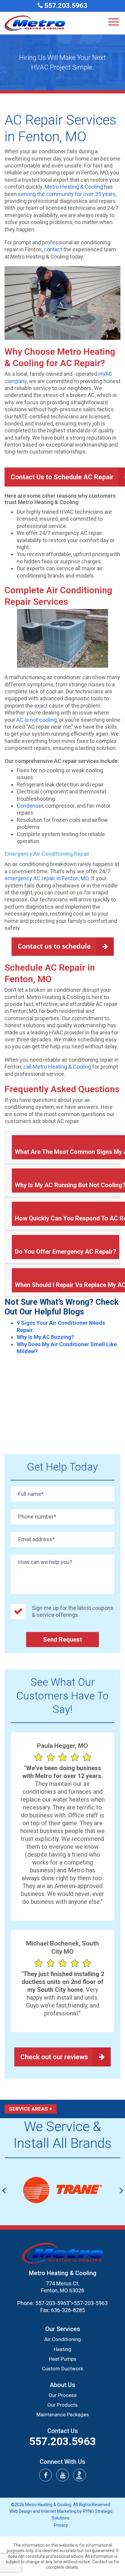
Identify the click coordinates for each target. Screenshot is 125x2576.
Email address (36, 1539)
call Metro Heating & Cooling (57, 1067)
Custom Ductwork (62, 2369)
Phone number (37, 1517)
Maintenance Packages (63, 2415)
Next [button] (121, 2190)
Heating (62, 2349)
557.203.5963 (65, 6)
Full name (31, 1494)
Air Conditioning (63, 2339)
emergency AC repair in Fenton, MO (47, 878)
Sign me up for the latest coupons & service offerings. (73, 1611)
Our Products (62, 2405)
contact (53, 249)
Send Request (62, 1640)
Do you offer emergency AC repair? (66, 1252)
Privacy (61, 2525)
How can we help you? (45, 1562)
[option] (62, 2190)
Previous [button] (4, 2190)
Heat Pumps (63, 2359)
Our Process (63, 2395)
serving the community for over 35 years (67, 194)
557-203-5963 (52, 2303)
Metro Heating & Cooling (74, 187)
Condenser (30, 806)
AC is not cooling (37, 720)
